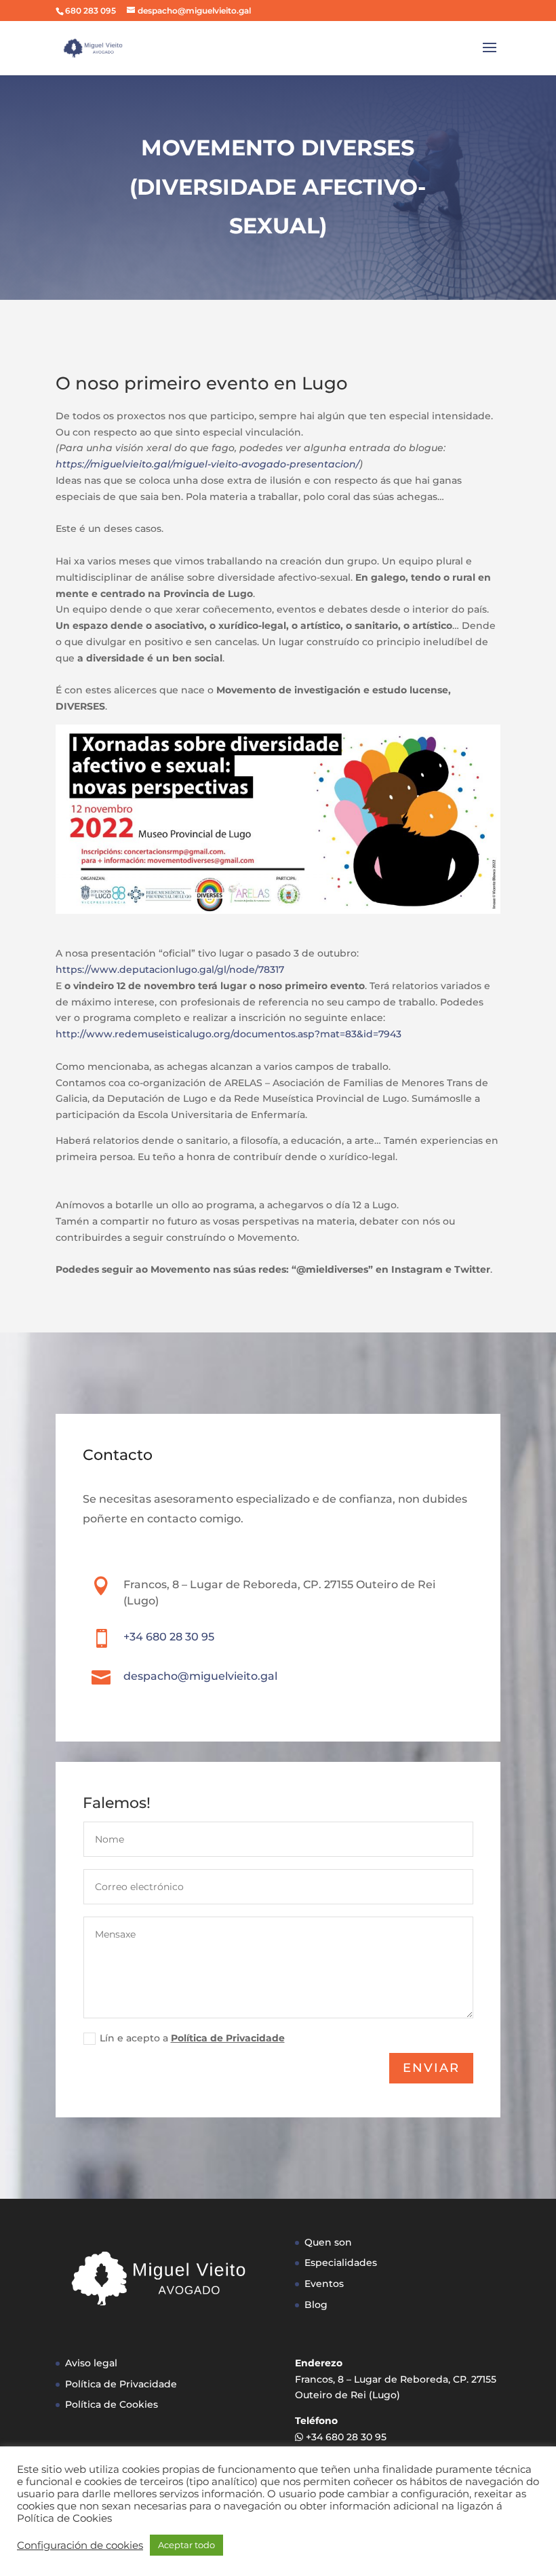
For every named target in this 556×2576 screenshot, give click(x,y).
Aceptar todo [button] (186, 2545)
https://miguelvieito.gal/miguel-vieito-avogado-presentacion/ (207, 464)
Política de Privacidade (228, 2038)
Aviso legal (91, 2363)
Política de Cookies (112, 2404)
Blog (316, 2305)
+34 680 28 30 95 (169, 1637)
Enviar (431, 2068)
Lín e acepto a (192, 2038)
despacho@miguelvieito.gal (200, 1676)
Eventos (324, 2284)
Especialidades (341, 2263)
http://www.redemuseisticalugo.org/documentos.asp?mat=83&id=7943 (229, 1034)
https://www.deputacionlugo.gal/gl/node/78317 (170, 969)
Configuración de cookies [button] (80, 2545)
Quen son (328, 2242)
